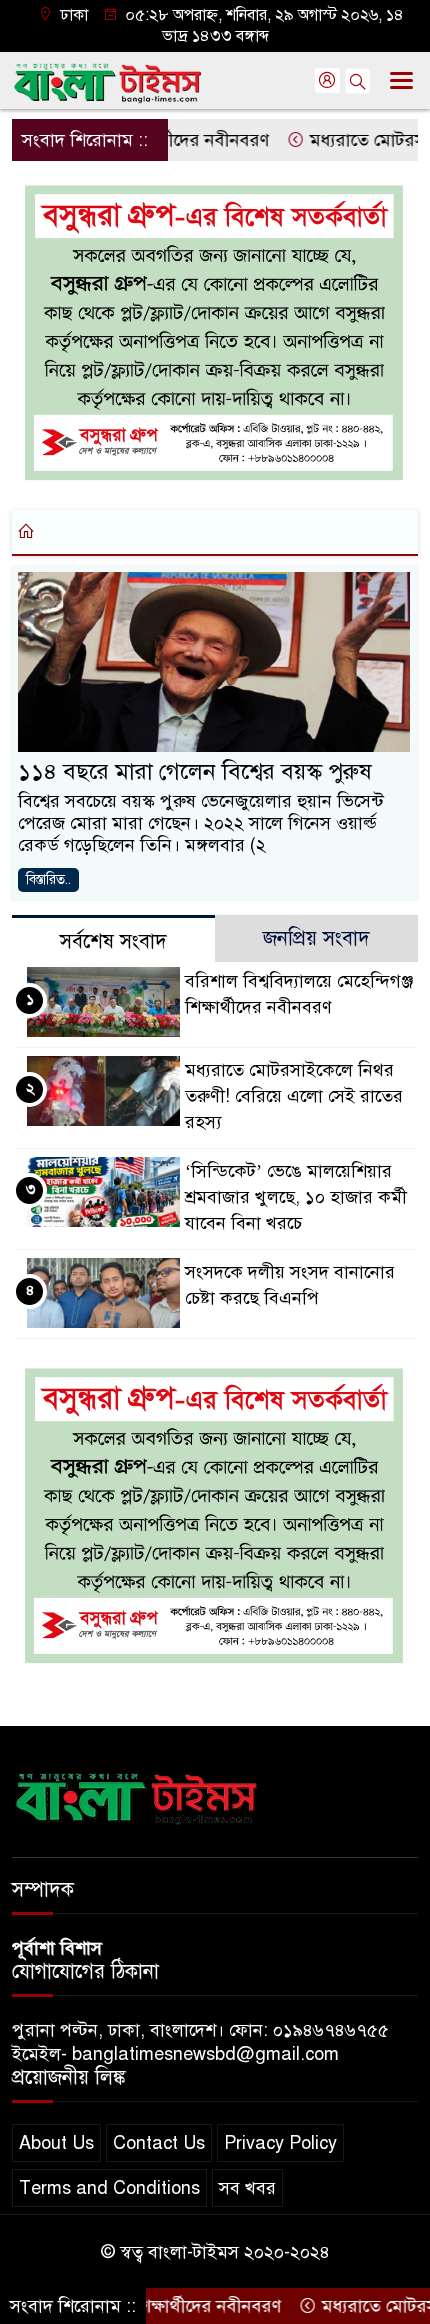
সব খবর (247, 2188)
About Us (56, 2143)
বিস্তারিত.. (48, 879)
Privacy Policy (280, 2143)
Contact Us (159, 2143)
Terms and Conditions (109, 2188)
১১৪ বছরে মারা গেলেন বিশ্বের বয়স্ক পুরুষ (195, 771)
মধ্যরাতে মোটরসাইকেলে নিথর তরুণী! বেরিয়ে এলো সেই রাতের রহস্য (294, 1096)
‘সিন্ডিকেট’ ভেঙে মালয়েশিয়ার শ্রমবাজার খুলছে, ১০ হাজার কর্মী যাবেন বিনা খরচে (296, 1197)
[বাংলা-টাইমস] (137, 1795)
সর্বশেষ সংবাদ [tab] (113, 941)
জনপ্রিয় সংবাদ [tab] (316, 938)
